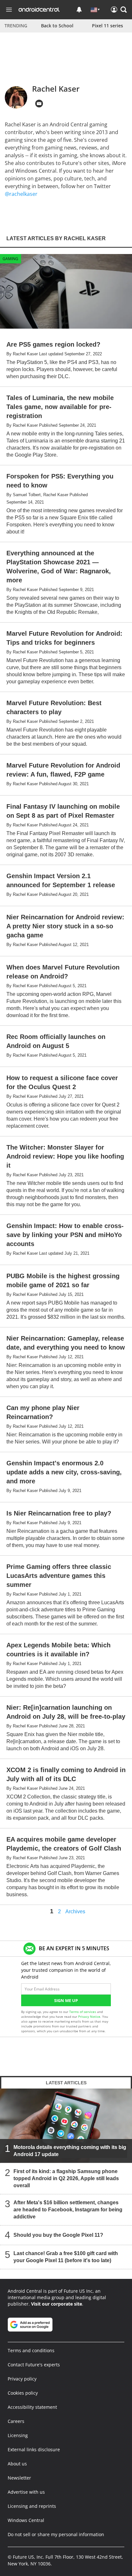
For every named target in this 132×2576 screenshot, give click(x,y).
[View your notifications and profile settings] (79, 10)
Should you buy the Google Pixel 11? (58, 2235)
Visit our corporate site (57, 2304)
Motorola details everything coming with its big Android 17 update (70, 2151)
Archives (75, 1912)
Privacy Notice (89, 2016)
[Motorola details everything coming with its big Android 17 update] (66, 2126)
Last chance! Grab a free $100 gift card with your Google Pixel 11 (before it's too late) (66, 2257)
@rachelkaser (21, 194)
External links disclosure (34, 2449)
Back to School (57, 26)
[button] (124, 10)
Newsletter (19, 2478)
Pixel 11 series (107, 26)
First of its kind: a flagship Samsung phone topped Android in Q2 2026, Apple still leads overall (66, 2178)
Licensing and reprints (32, 2506)
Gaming (10, 259)
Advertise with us (26, 2492)
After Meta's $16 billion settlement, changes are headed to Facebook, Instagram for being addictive (68, 2210)
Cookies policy (23, 2393)
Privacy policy (22, 2379)
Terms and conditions (31, 2350)
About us (17, 2464)
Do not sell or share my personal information (56, 2534)
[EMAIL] (39, 104)
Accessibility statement (32, 2407)
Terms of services (83, 2012)
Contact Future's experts (34, 2365)
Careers (16, 2421)
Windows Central (26, 2520)
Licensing (18, 2435)
